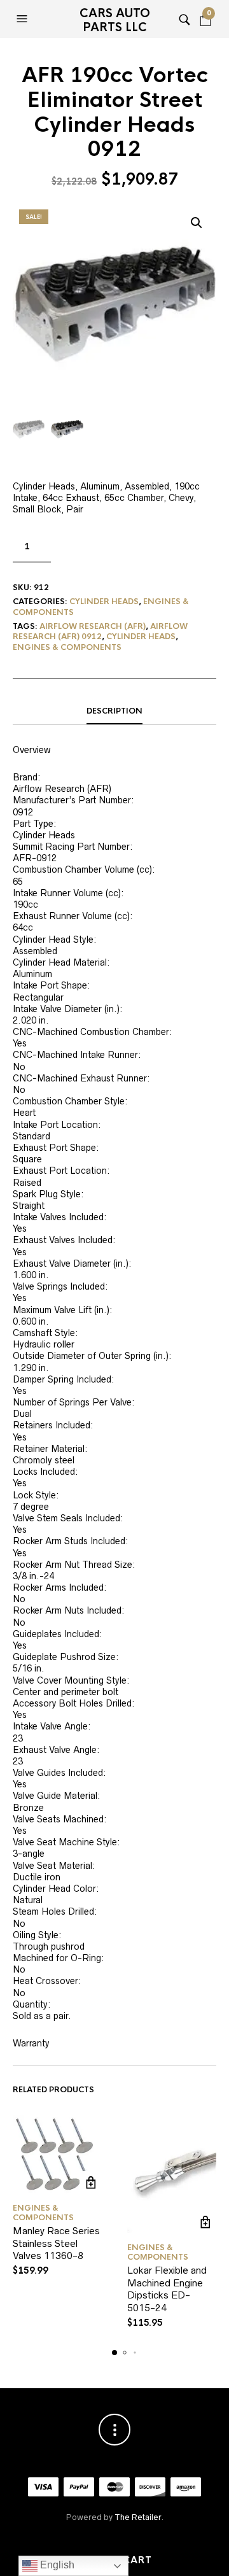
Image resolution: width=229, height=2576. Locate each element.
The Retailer (138, 2517)
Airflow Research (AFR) (93, 626)
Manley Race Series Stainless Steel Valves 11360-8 (56, 2243)
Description (114, 711)
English (56, 2565)
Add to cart (91, 2182)
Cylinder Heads (104, 602)
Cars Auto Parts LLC (115, 20)
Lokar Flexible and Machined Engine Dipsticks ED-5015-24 (167, 2289)
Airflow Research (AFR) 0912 (100, 632)
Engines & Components (67, 647)
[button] (24, 19)
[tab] (114, 712)
